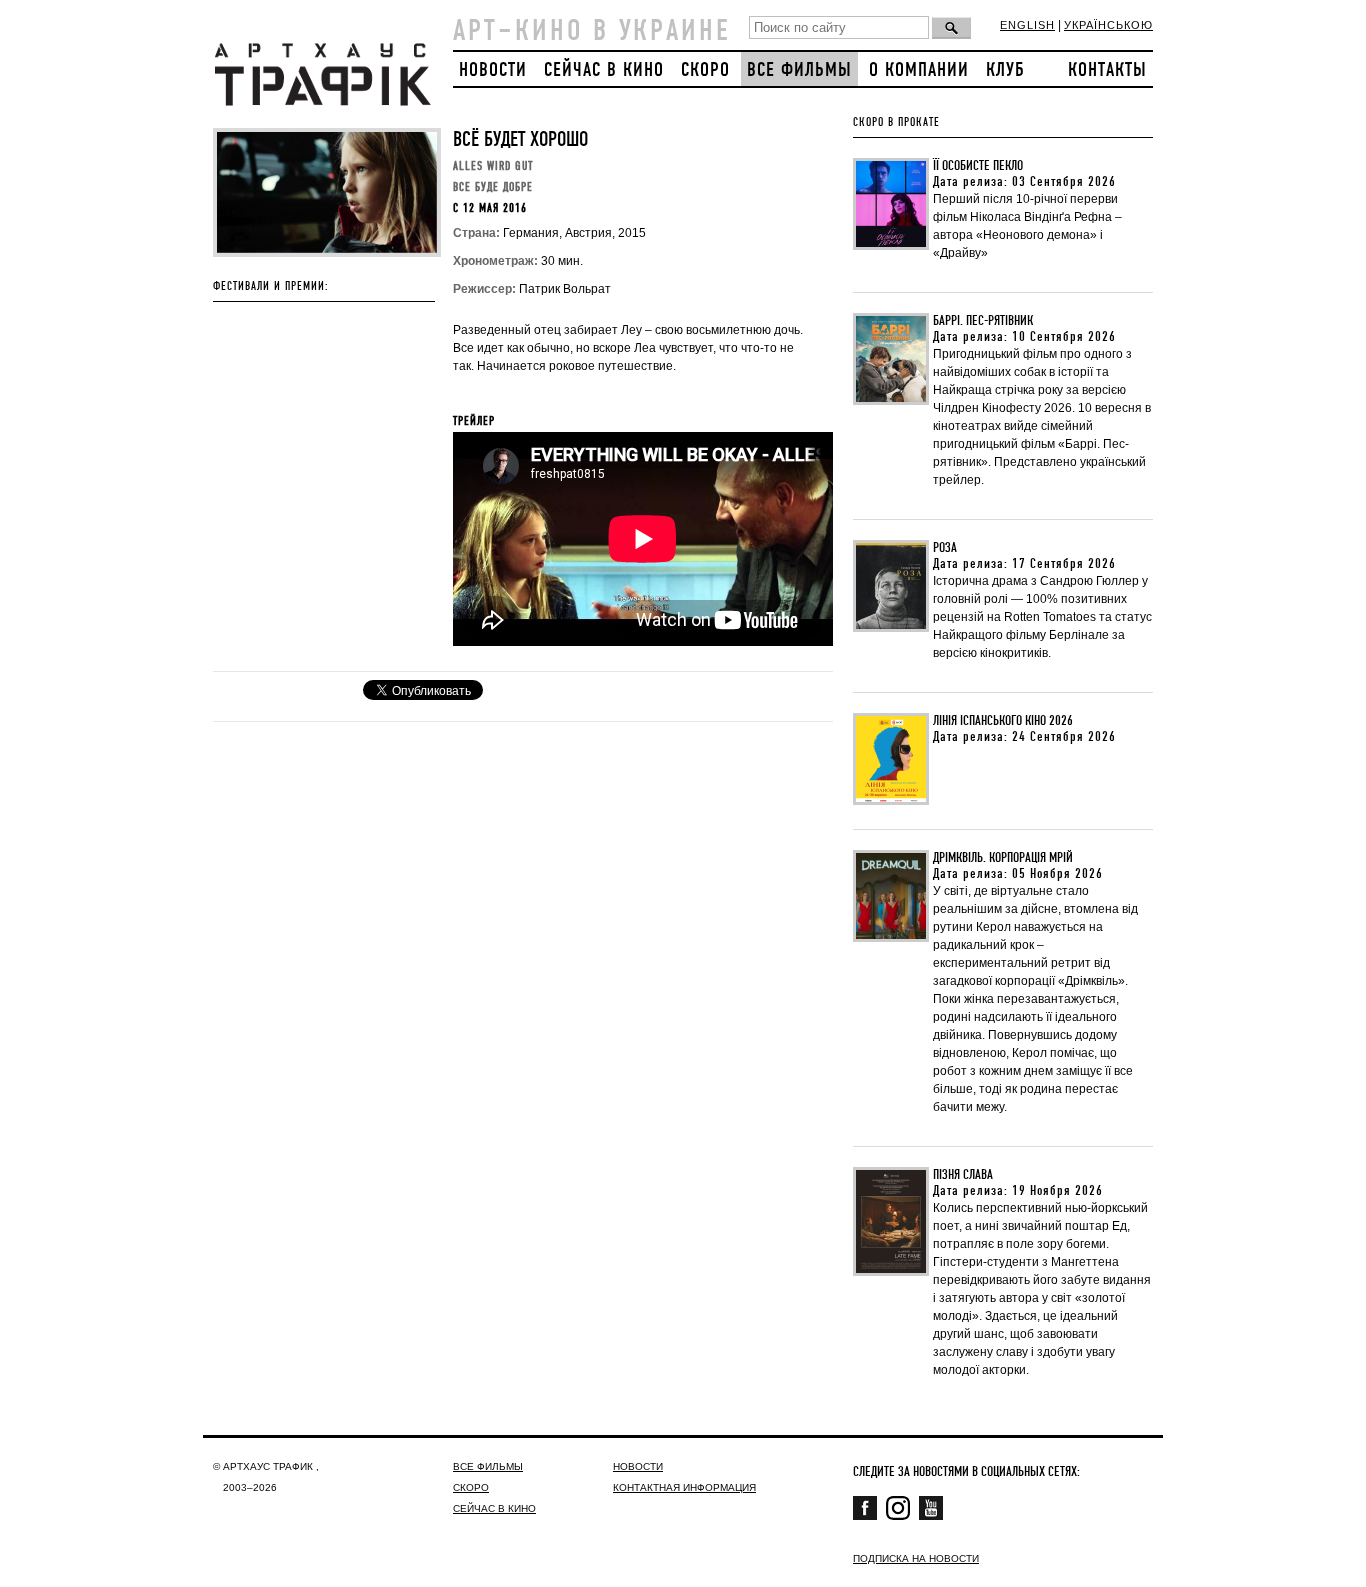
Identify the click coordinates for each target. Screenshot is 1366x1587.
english (1027, 25)
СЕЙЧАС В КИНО (604, 70)
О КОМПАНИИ (919, 70)
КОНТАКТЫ (1107, 70)
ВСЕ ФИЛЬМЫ (799, 70)
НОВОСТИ (493, 70)
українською (1108, 25)
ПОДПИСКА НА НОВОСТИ (916, 1558)
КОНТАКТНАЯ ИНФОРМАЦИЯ (684, 1487)
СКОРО (705, 70)
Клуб (1005, 70)
